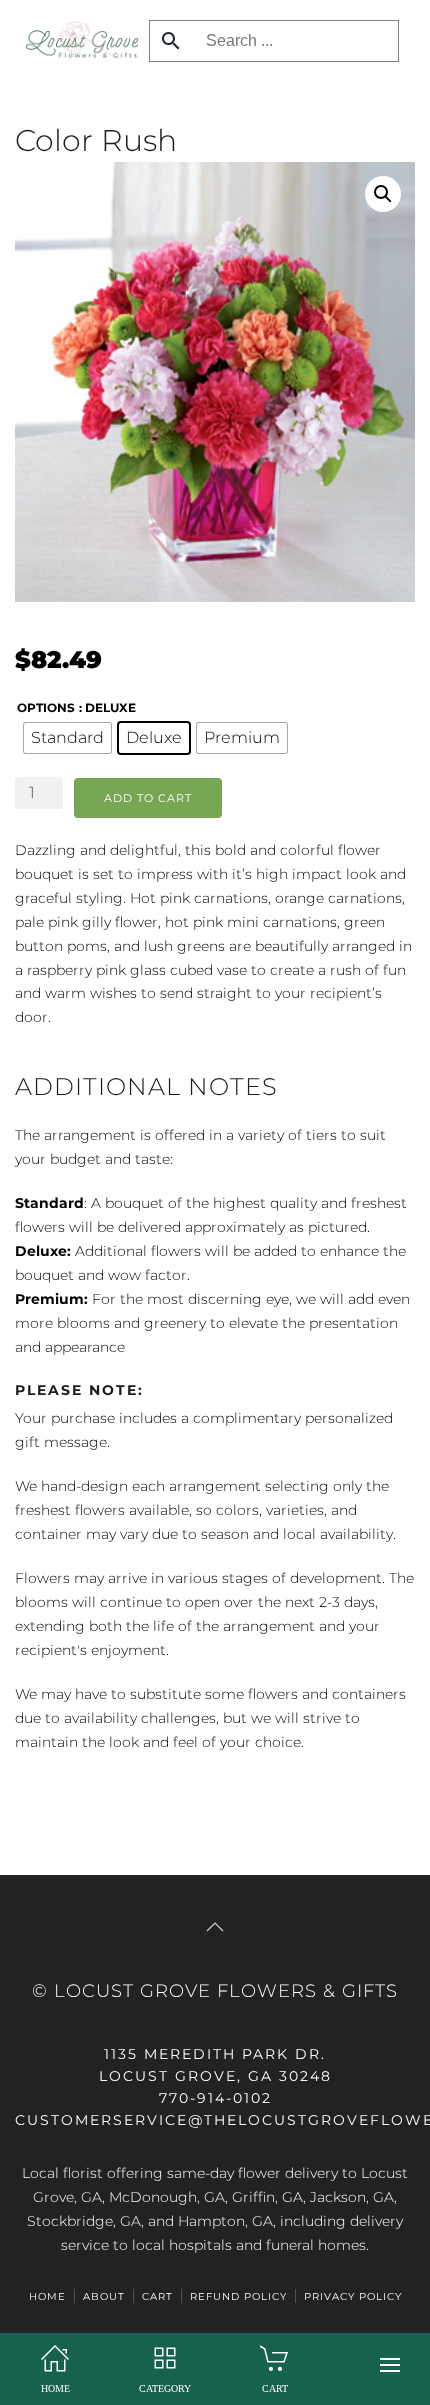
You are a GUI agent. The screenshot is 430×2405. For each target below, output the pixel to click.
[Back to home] (77, 40)
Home (47, 2296)
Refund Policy (238, 2296)
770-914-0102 (215, 2098)
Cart (157, 2296)
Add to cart (148, 798)
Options (46, 707)
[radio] (67, 738)
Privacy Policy (353, 2296)
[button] (390, 2365)
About (104, 2296)
